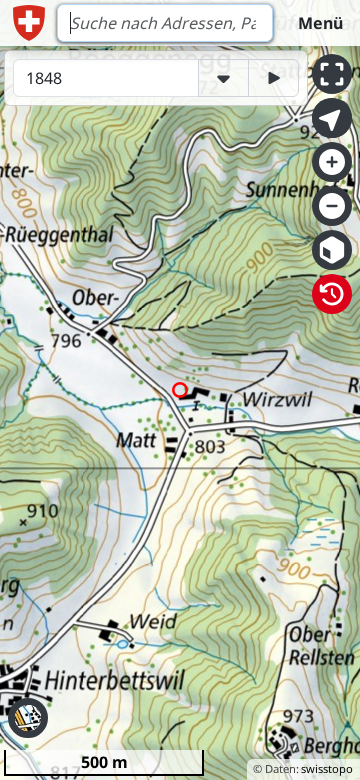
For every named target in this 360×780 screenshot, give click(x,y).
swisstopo (327, 768)
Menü (320, 23)
